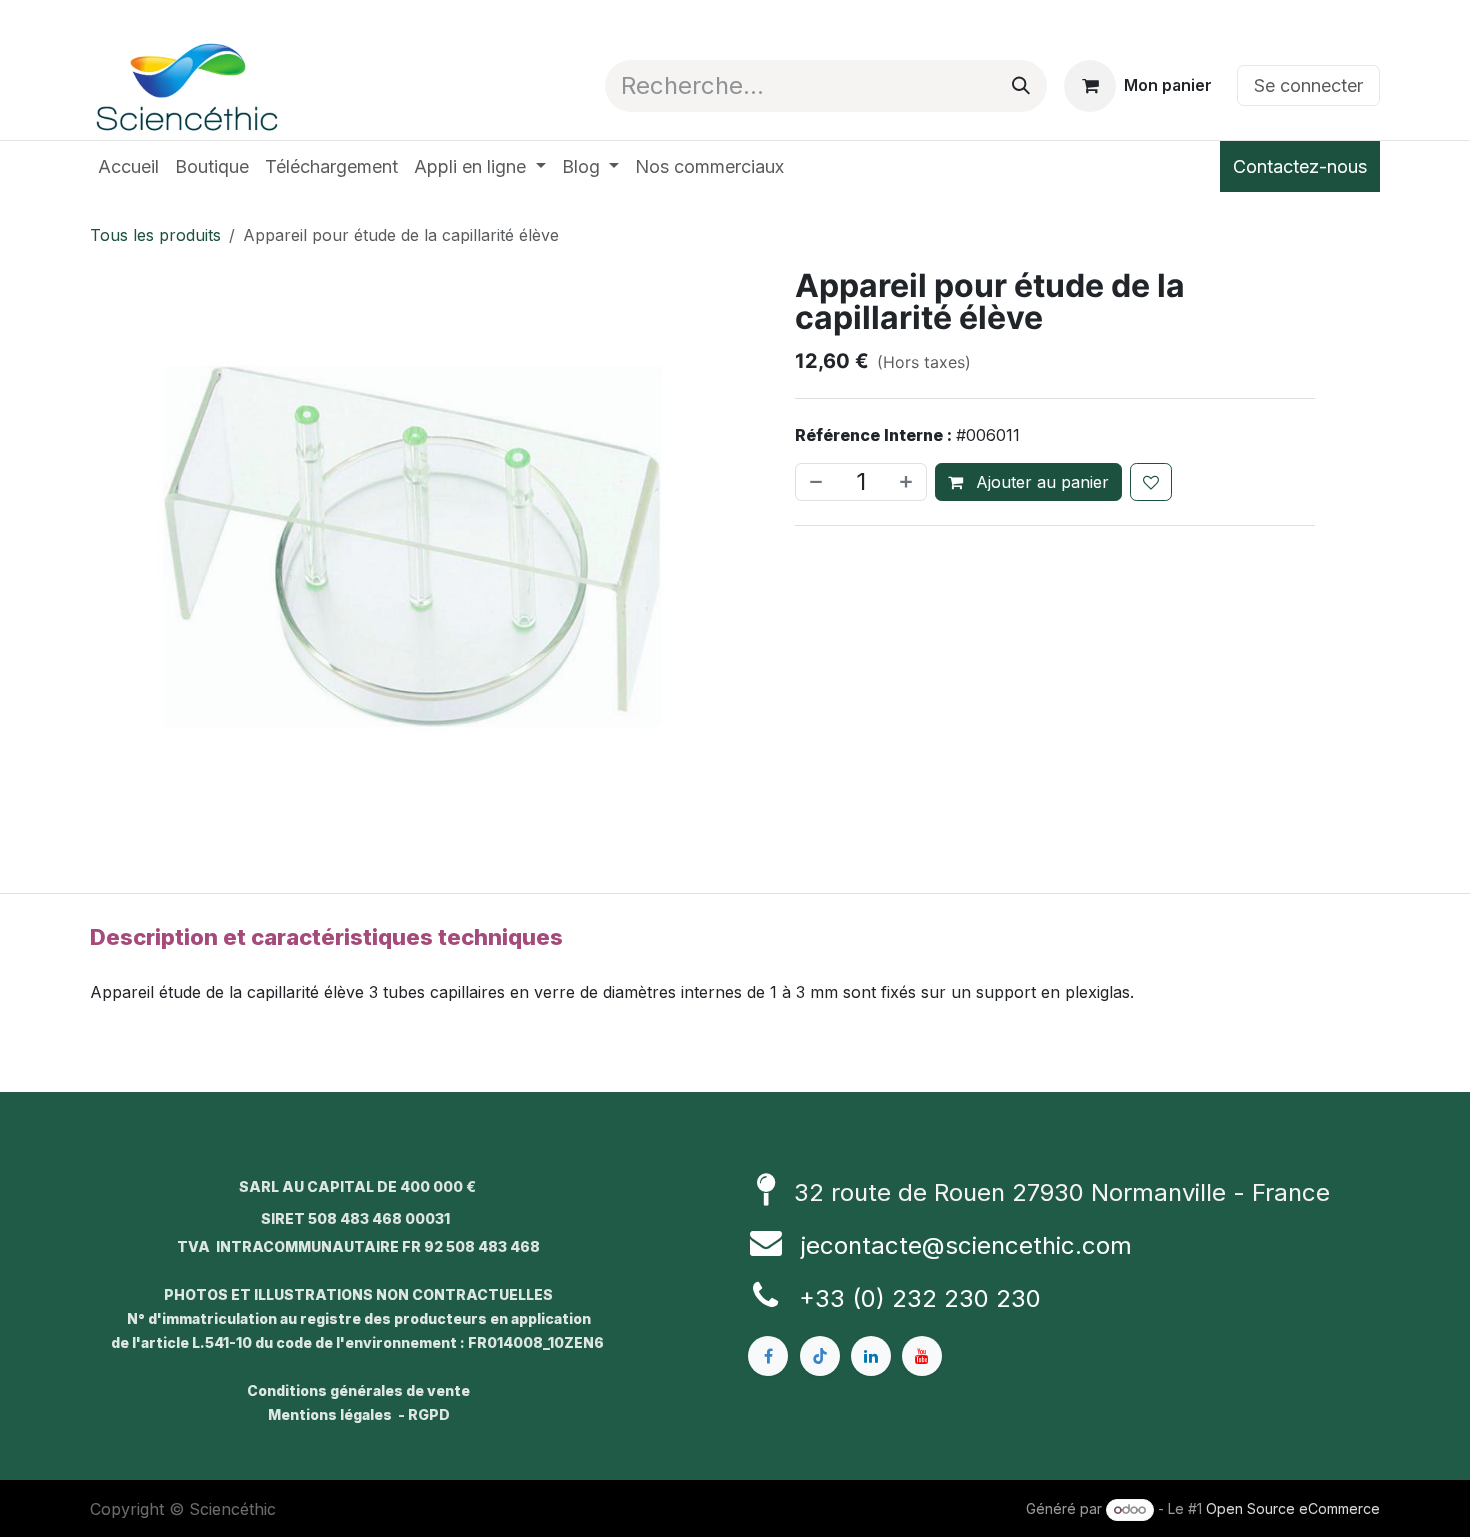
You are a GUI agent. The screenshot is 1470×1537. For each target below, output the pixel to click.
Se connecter (1308, 85)
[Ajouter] (908, 482)
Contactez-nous (1300, 166)
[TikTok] (820, 1356)
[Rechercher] (1021, 86)
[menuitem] (128, 166)
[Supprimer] (814, 482)
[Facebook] (768, 1356)
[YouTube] (922, 1356)
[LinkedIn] (871, 1356)
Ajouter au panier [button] (1040, 482)
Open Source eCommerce (1293, 1508)
